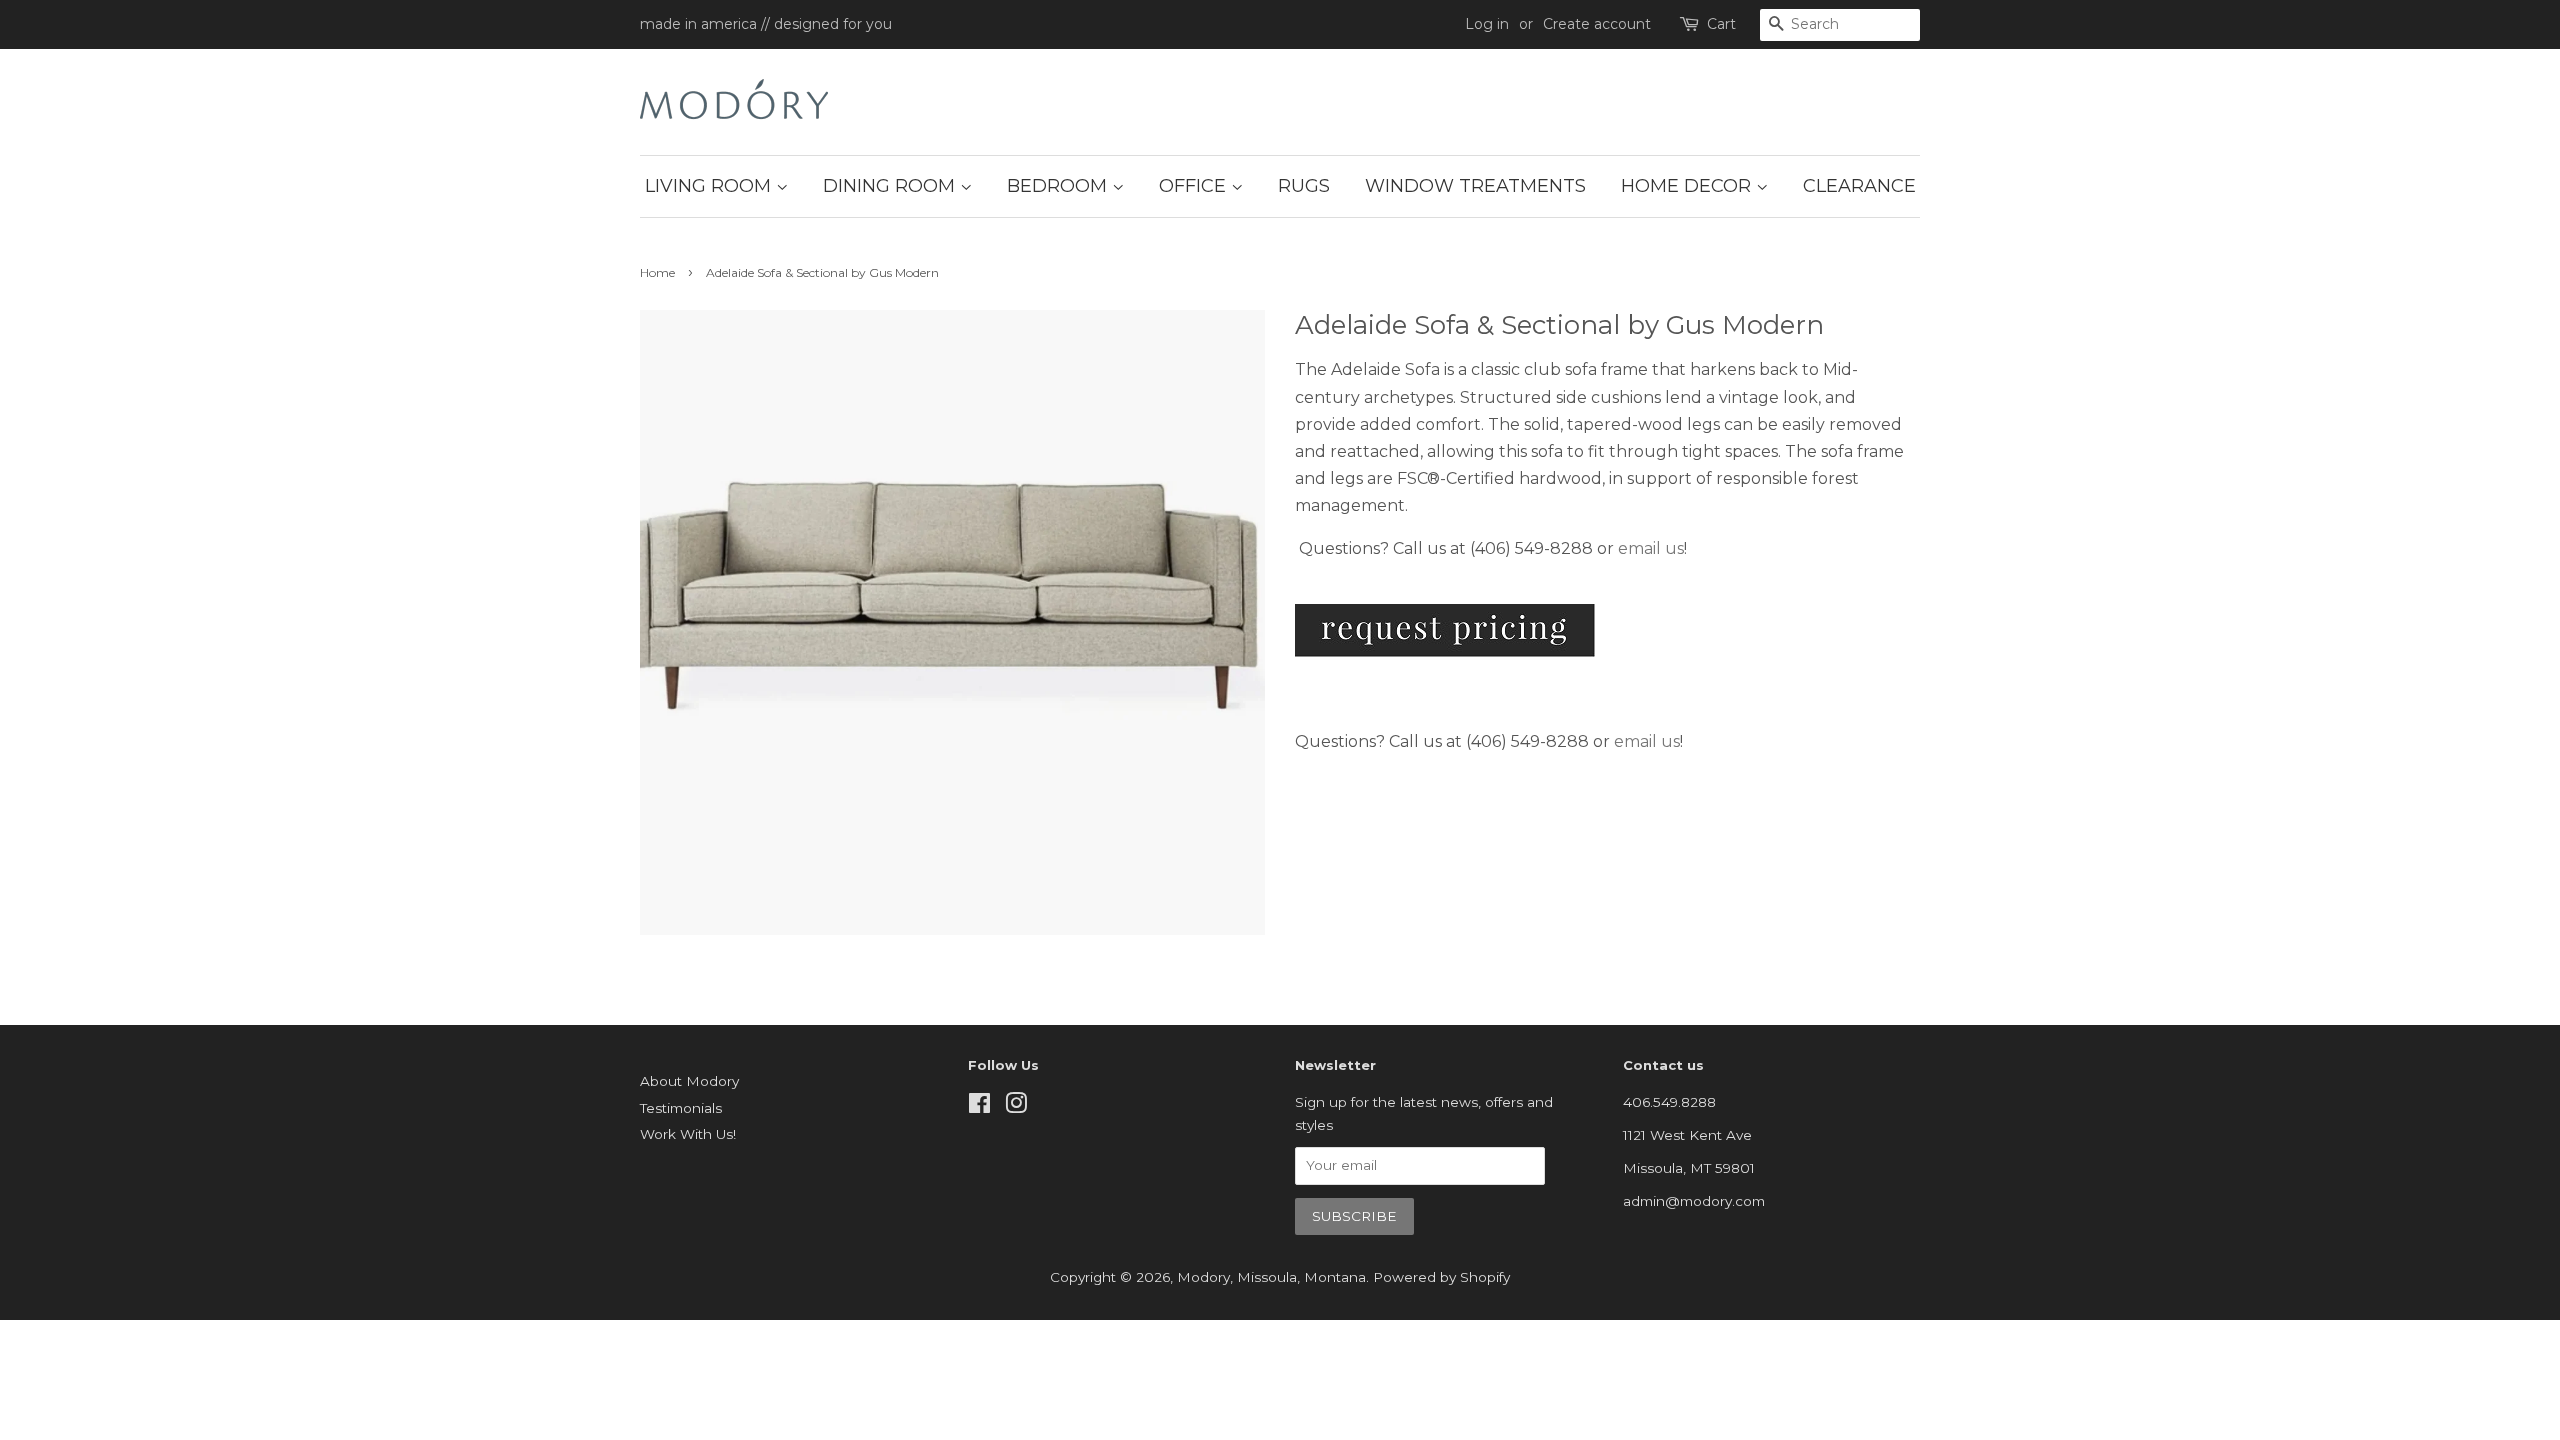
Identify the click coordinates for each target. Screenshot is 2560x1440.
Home (657, 272)
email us (1651, 548)
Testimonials (681, 1108)
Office (1195, 186)
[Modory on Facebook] (979, 1107)
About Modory (689, 1081)
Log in (1487, 24)
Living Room (710, 186)
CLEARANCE (1859, 186)
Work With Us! (688, 1134)
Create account (1597, 24)
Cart (1721, 24)
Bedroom (1059, 186)
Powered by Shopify (1441, 1277)
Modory (1203, 1277)
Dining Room (891, 186)
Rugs (1304, 186)
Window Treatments (1475, 186)
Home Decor (1688, 186)
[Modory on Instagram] (1016, 1107)
